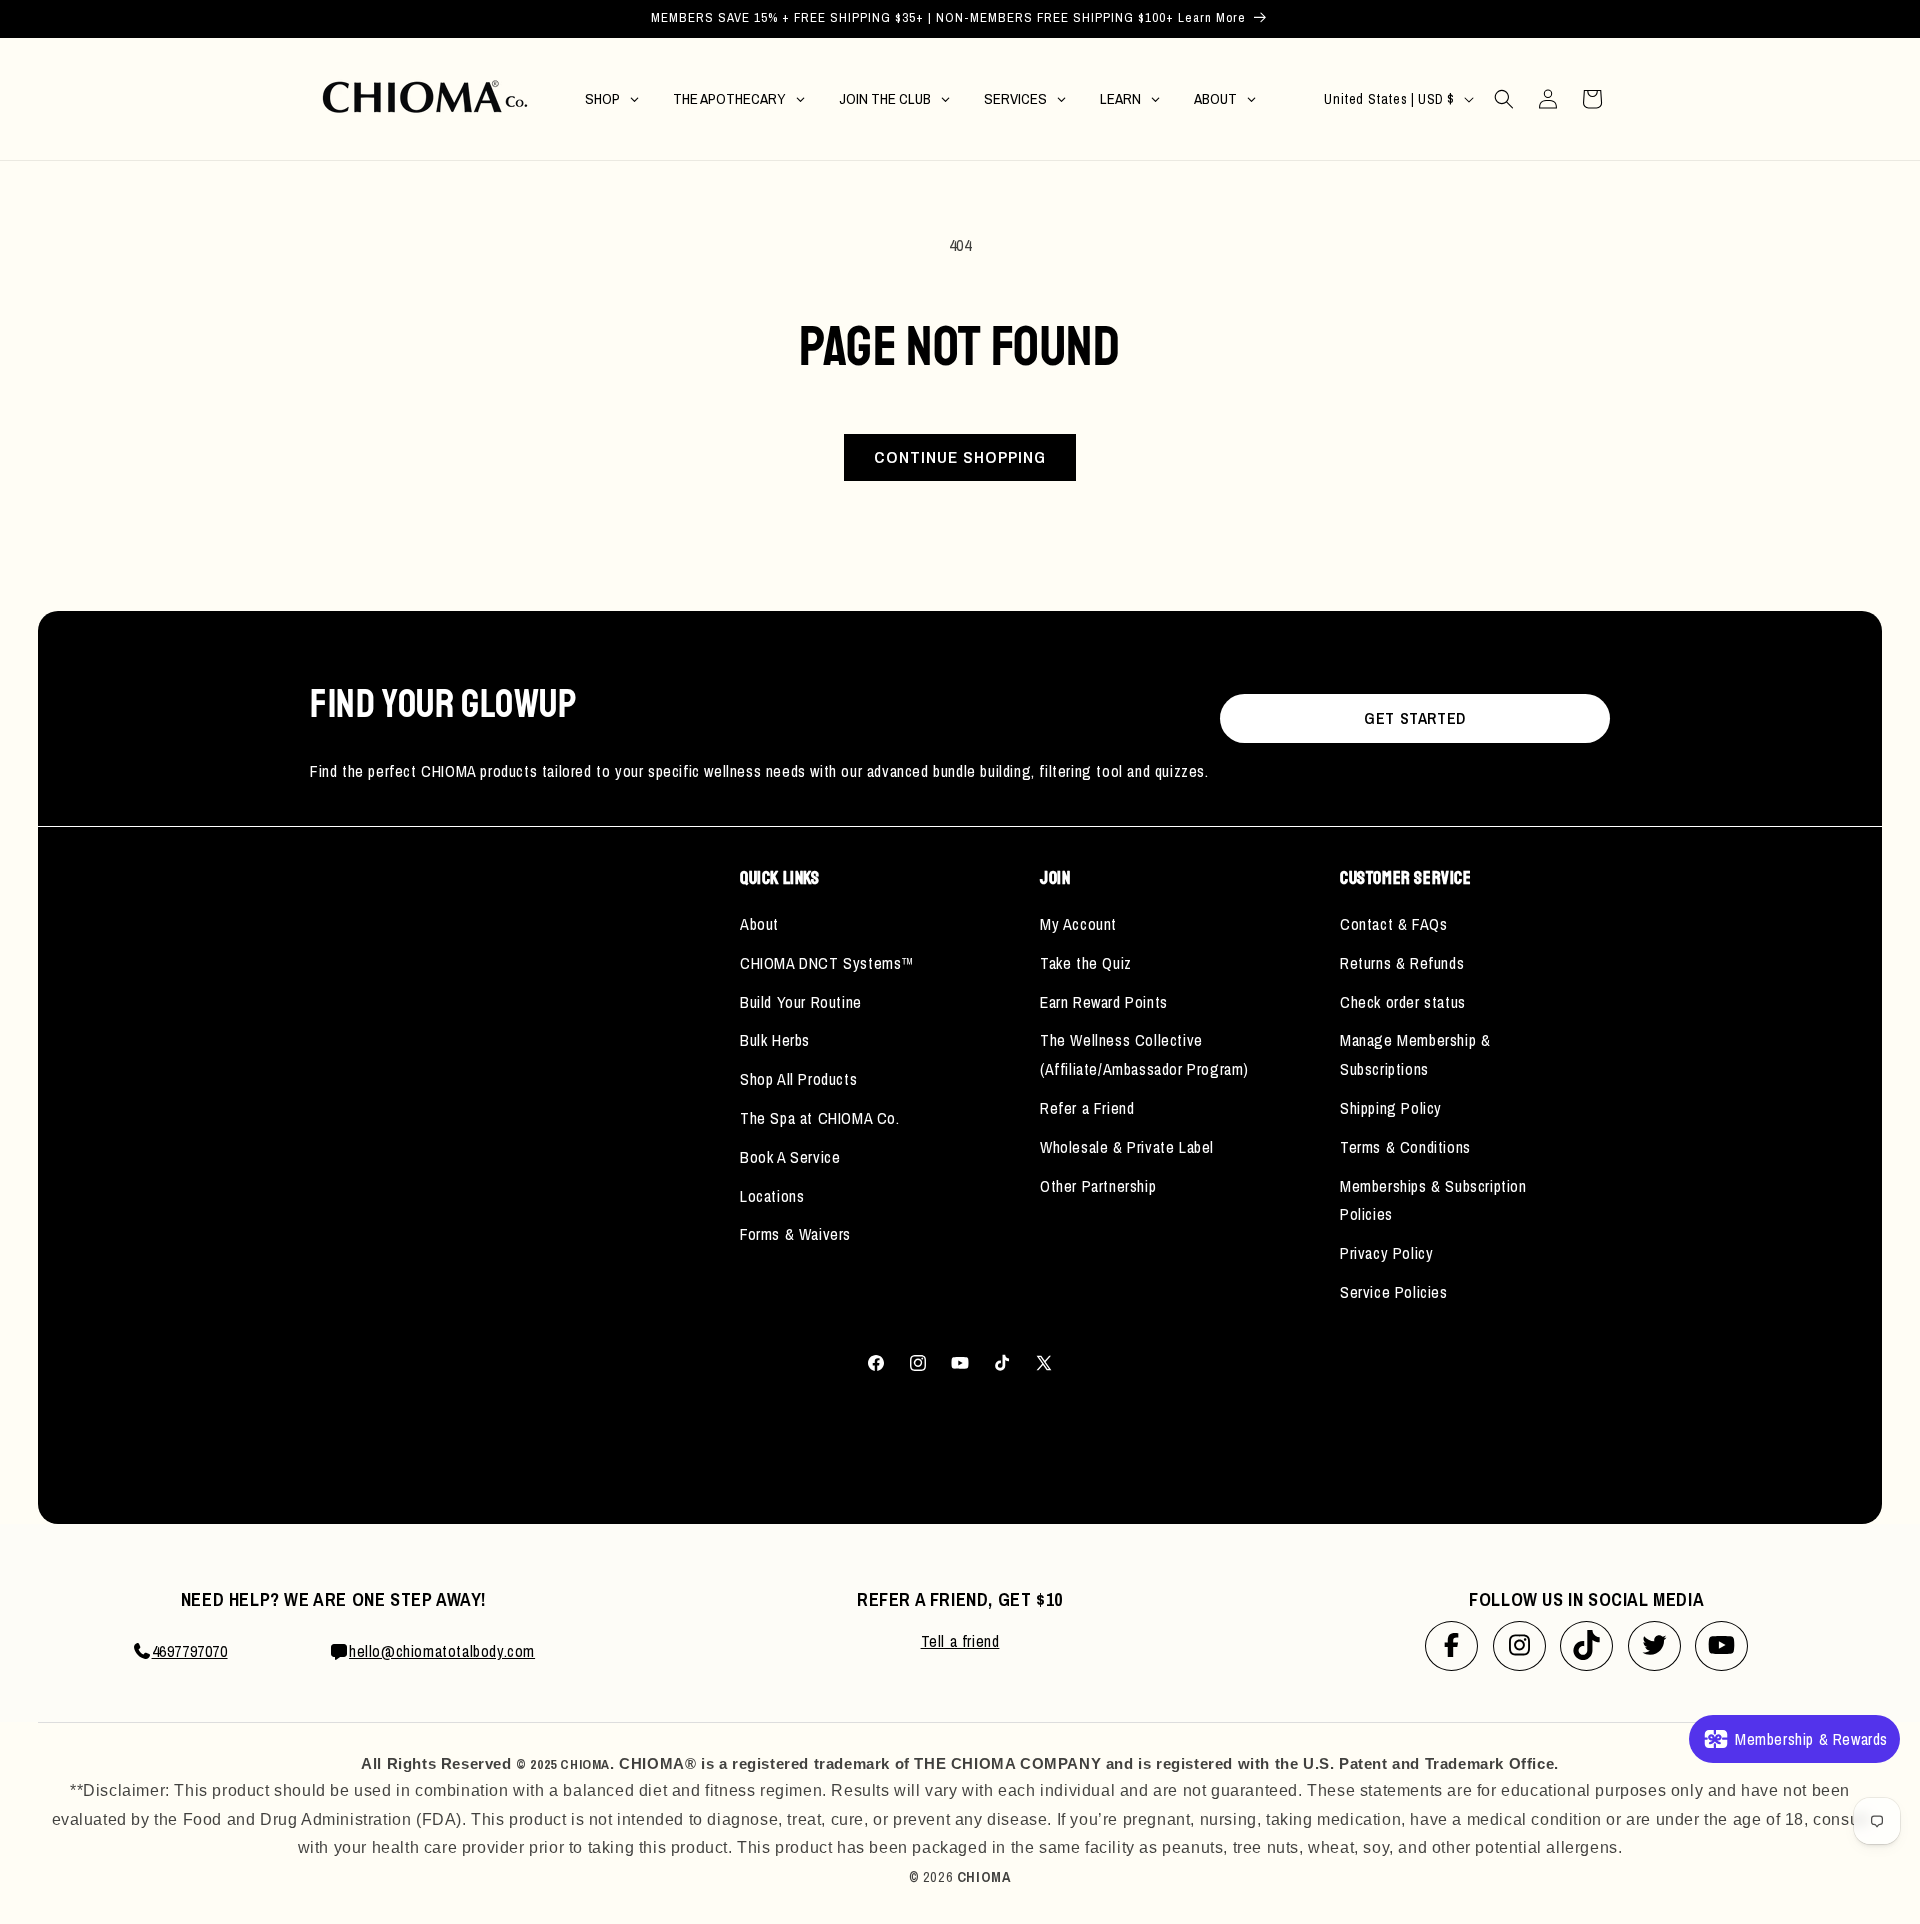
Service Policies (1394, 1292)
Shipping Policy (1391, 1108)
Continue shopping (960, 456)
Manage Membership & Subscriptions (1415, 1054)
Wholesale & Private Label (1127, 1147)
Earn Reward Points (1104, 1002)
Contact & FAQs (1393, 924)
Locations (772, 1196)
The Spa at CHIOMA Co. (820, 1118)
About (759, 924)
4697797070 (190, 1651)
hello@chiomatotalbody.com (442, 1651)
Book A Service (790, 1157)
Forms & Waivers (795, 1234)
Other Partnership (1098, 1186)
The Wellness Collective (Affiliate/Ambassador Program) (1144, 1054)
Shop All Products (798, 1079)
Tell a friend (960, 1641)
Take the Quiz (1086, 963)
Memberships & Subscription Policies (1433, 1200)
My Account (1078, 924)
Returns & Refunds (1402, 963)
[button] (1504, 99)
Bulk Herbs (775, 1040)
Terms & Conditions (1405, 1147)
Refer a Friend (1087, 1108)
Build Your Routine (801, 1002)
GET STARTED (1415, 718)
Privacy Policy (1386, 1253)
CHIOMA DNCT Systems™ (827, 963)
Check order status (1403, 1002)
